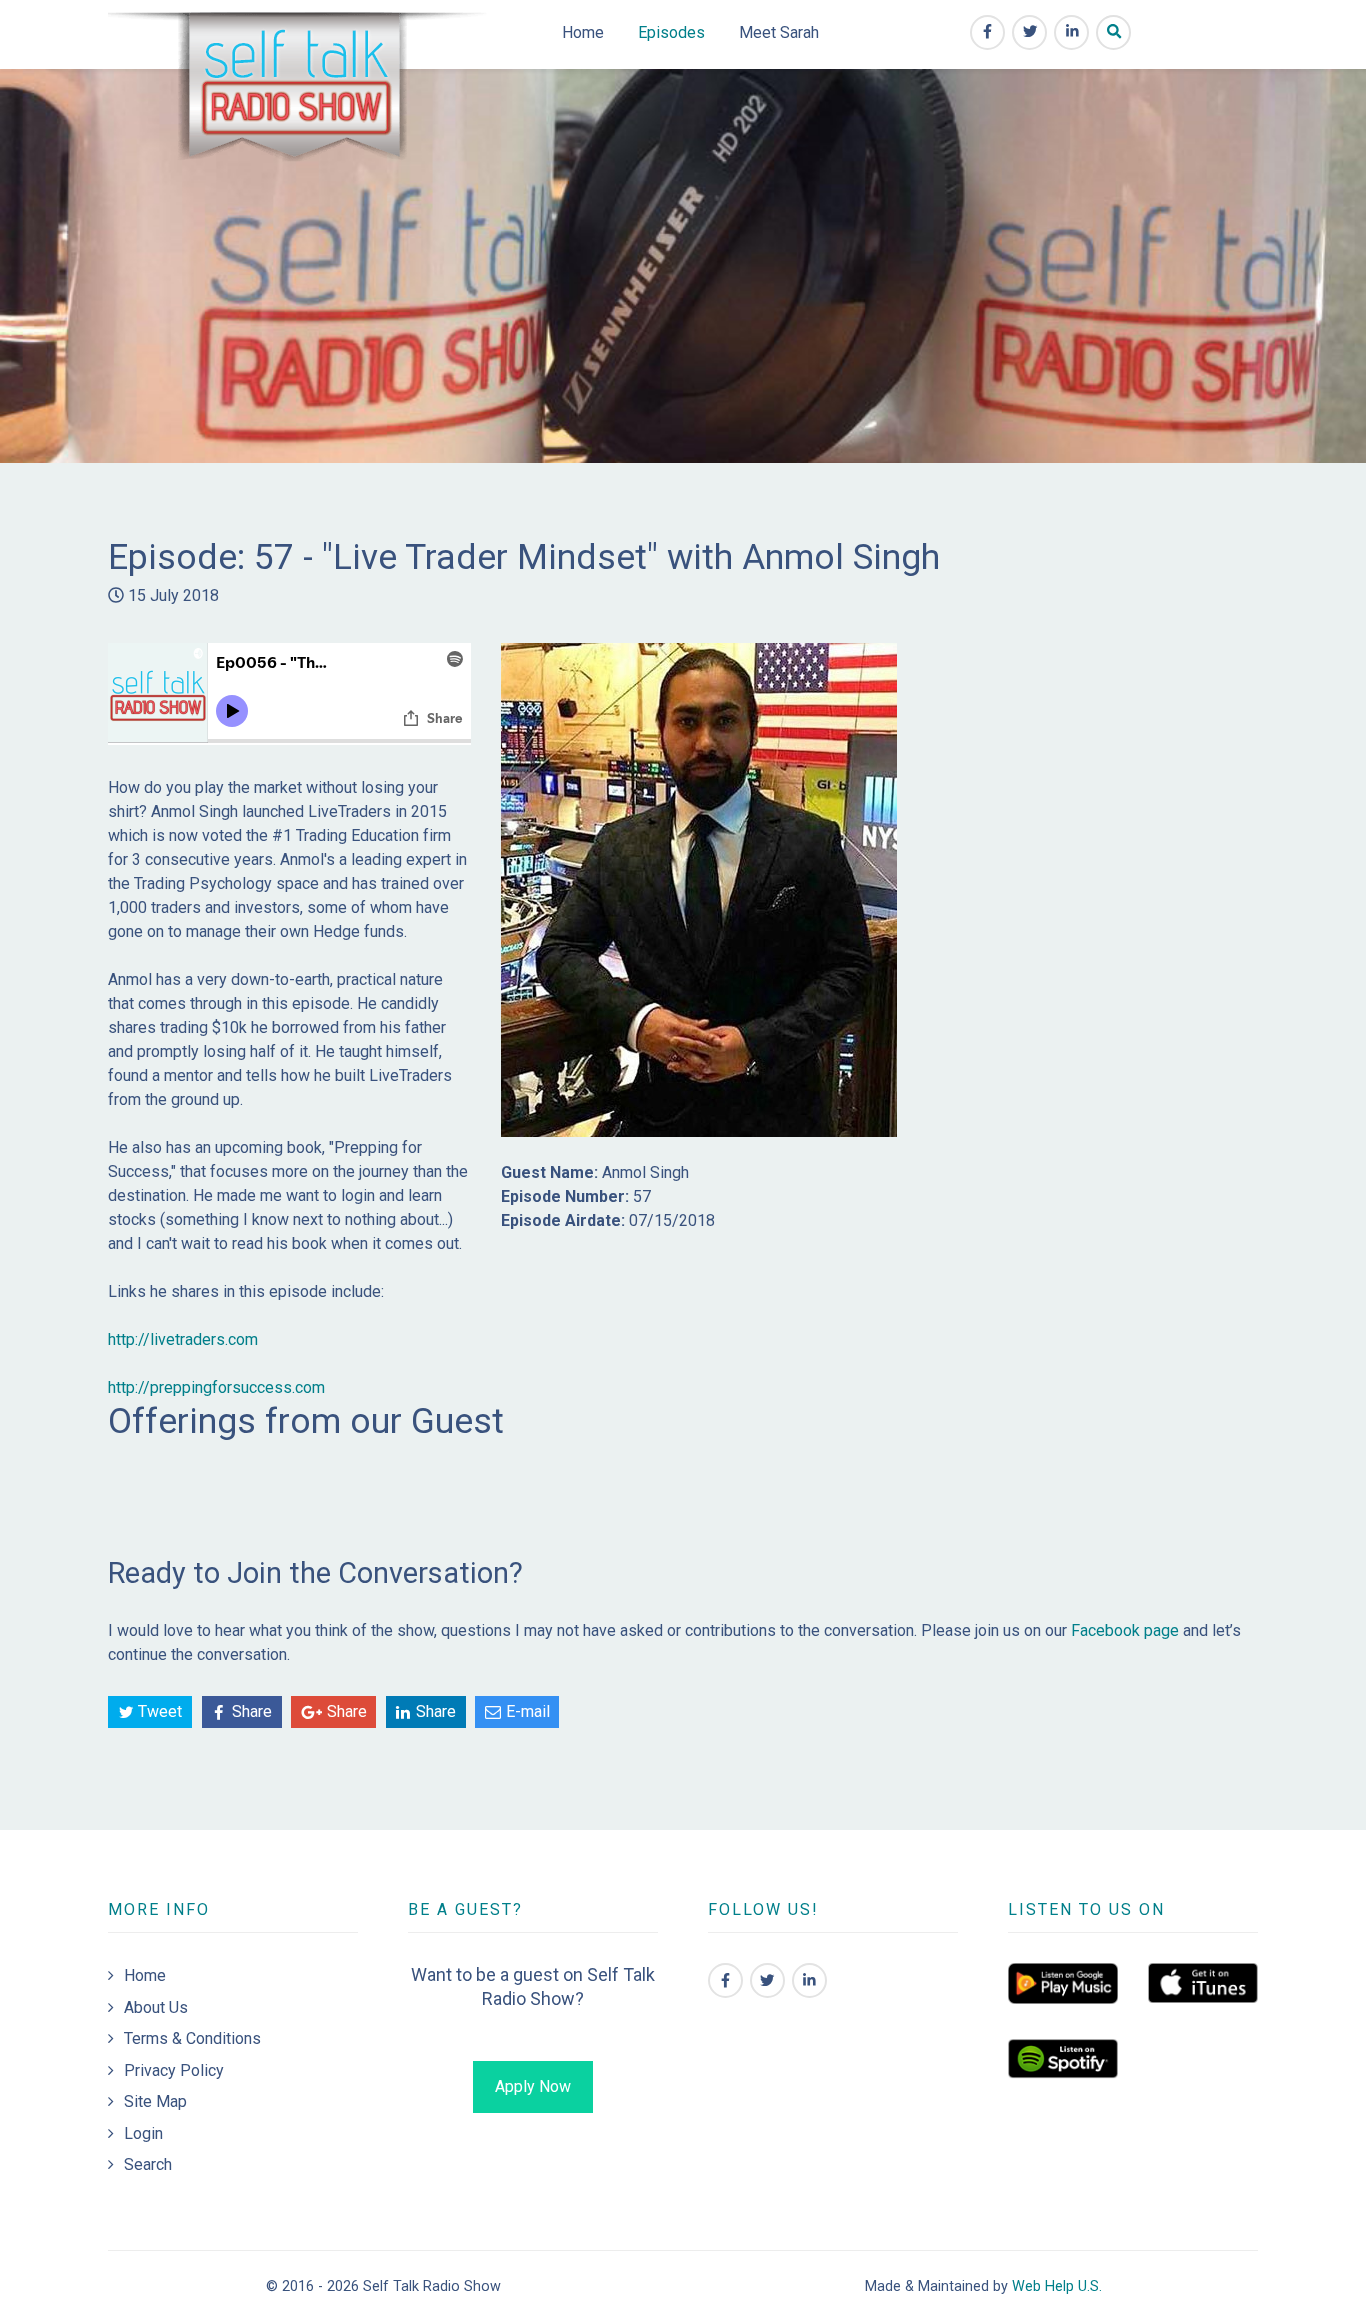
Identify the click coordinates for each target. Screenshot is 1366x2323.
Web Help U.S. (1057, 2286)
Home (145, 1975)
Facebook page (1125, 1630)
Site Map (155, 2101)
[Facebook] (725, 1980)
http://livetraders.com (183, 1339)
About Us (156, 2007)
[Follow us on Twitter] (767, 1980)
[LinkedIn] (809, 1980)
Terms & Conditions (192, 2038)
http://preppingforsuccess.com (216, 1387)
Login (143, 2133)
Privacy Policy (174, 2070)
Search (148, 2164)
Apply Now (533, 2086)
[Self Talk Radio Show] (300, 91)
